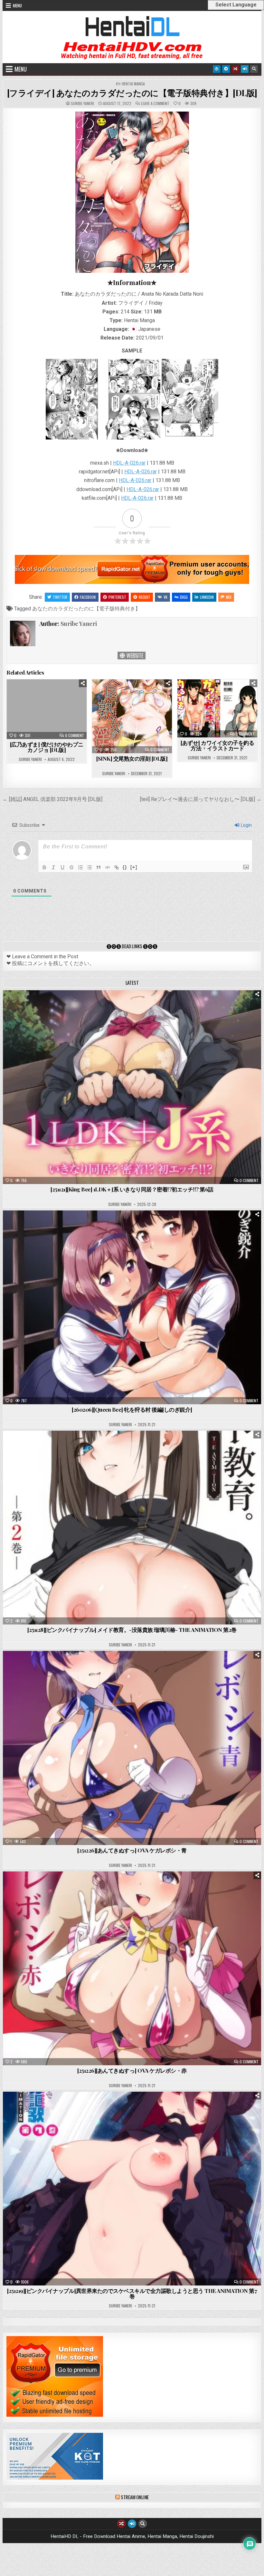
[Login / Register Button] (245, 69)
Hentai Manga (133, 84)
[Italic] (53, 867)
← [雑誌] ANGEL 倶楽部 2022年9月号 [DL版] (52, 799)
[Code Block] (108, 867)
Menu (17, 5)
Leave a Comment (155, 104)
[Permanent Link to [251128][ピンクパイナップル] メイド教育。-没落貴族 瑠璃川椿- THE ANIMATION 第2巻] (132, 1528)
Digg (184, 597)
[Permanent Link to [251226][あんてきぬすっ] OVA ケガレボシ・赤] (132, 1968)
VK (165, 597)
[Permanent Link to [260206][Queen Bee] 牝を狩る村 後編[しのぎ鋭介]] (132, 1307)
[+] (134, 867)
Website (134, 656)
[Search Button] (254, 69)
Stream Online (135, 2497)
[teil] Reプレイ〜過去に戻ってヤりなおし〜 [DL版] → (201, 799)
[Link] (117, 867)
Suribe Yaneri (82, 104)
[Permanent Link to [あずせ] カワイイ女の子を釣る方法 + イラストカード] (217, 708)
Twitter (60, 597)
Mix (229, 597)
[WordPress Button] (217, 69)
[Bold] (44, 867)
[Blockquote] (99, 867)
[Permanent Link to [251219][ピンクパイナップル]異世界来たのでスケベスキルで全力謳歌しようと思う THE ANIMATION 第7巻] (132, 2189)
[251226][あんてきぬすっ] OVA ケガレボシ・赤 (132, 2070)
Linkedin (207, 597)
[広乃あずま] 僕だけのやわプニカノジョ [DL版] (47, 747)
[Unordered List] (90, 867)
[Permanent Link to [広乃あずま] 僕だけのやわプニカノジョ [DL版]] (47, 709)
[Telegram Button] (226, 69)
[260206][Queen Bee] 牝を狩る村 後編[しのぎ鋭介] (132, 1409)
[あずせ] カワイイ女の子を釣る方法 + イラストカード (217, 745)
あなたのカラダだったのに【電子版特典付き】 (86, 609)
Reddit (145, 597)
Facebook (88, 597)
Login (246, 825)
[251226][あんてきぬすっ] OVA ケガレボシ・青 (132, 1850)
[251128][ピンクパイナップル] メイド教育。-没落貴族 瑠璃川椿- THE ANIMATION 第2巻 (132, 1630)
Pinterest (117, 597)
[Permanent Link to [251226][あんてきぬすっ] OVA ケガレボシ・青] (132, 1748)
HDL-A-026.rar (129, 463)
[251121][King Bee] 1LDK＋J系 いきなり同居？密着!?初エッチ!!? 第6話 (132, 1189)
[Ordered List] (80, 867)
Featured (152, 1006)
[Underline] (62, 867)
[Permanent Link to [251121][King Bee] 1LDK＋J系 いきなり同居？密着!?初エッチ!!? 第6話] (132, 1087)
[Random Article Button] (235, 69)
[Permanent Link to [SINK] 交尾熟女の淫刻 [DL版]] (132, 716)
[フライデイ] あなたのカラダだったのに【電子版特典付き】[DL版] (132, 93)
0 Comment (75, 735)
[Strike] (71, 867)
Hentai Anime (121, 1006)
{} (125, 867)
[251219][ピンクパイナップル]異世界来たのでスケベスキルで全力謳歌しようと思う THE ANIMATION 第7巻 (132, 2293)
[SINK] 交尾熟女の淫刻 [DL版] (132, 758)
